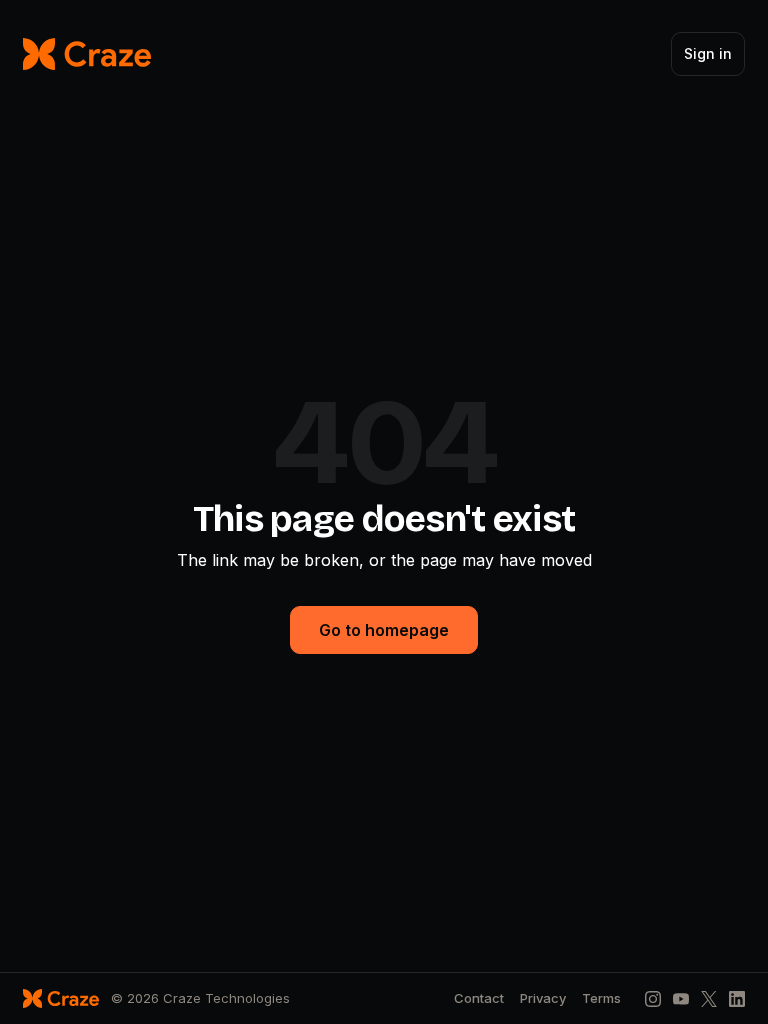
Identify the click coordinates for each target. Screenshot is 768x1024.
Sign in (708, 53)
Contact (479, 998)
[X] (709, 999)
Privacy (543, 998)
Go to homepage (384, 630)
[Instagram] (653, 999)
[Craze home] (87, 54)
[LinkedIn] (737, 999)
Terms (601, 998)
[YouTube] (681, 999)
